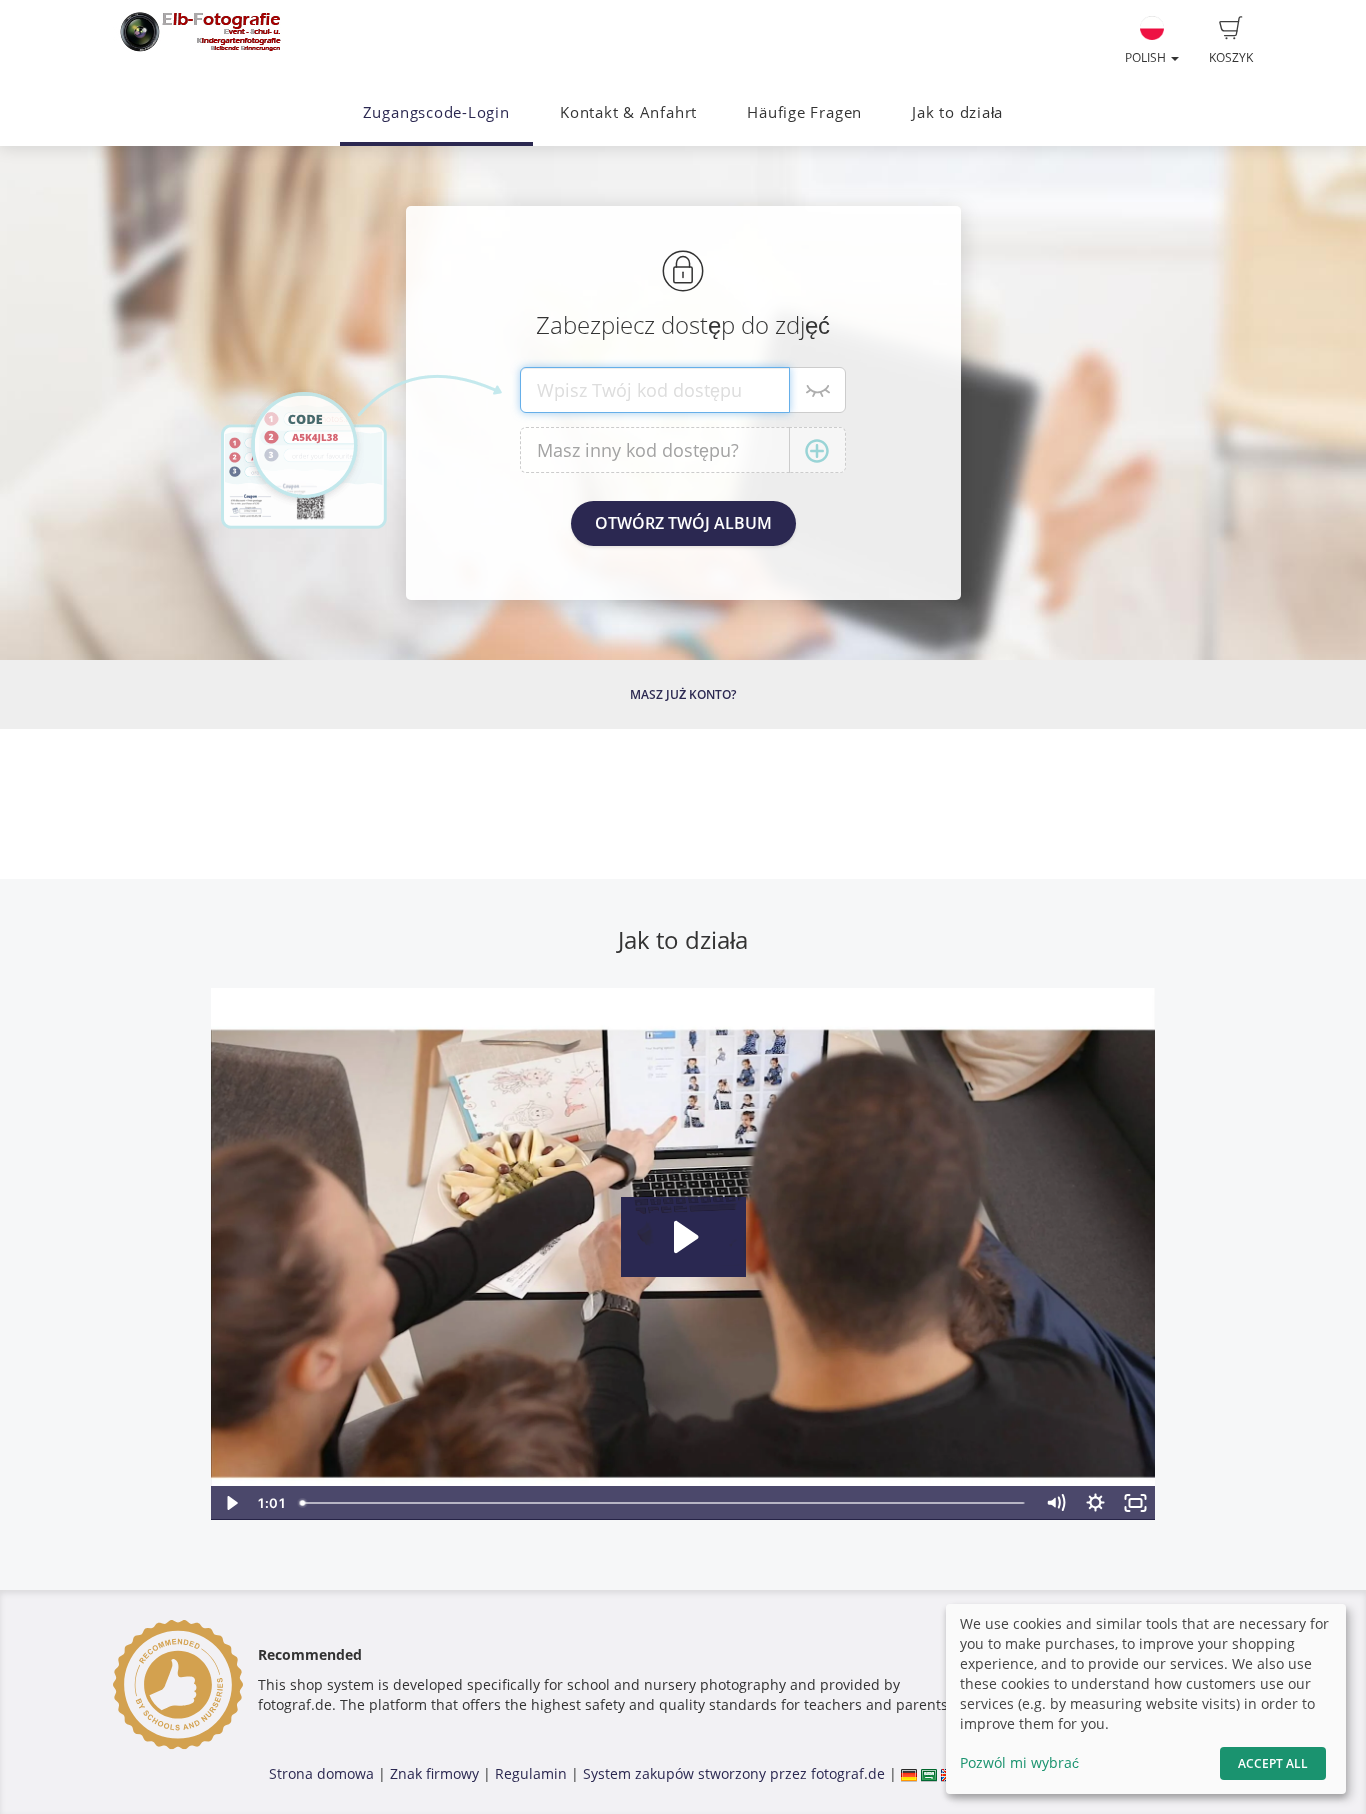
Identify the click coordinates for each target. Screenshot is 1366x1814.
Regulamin (531, 1773)
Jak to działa (957, 112)
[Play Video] (231, 1503)
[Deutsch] (909, 1773)
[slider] (664, 1503)
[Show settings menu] (1096, 1503)
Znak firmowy (436, 1773)
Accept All (1273, 1763)
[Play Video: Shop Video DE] (683, 1237)
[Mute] (1056, 1503)
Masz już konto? (683, 694)
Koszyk (1231, 57)
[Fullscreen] (1136, 1503)
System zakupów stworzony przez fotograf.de (734, 1773)
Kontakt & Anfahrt (628, 112)
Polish (1147, 57)
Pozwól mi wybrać (1019, 1762)
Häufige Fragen (804, 112)
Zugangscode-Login (436, 112)
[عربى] (929, 1773)
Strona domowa (321, 1773)
